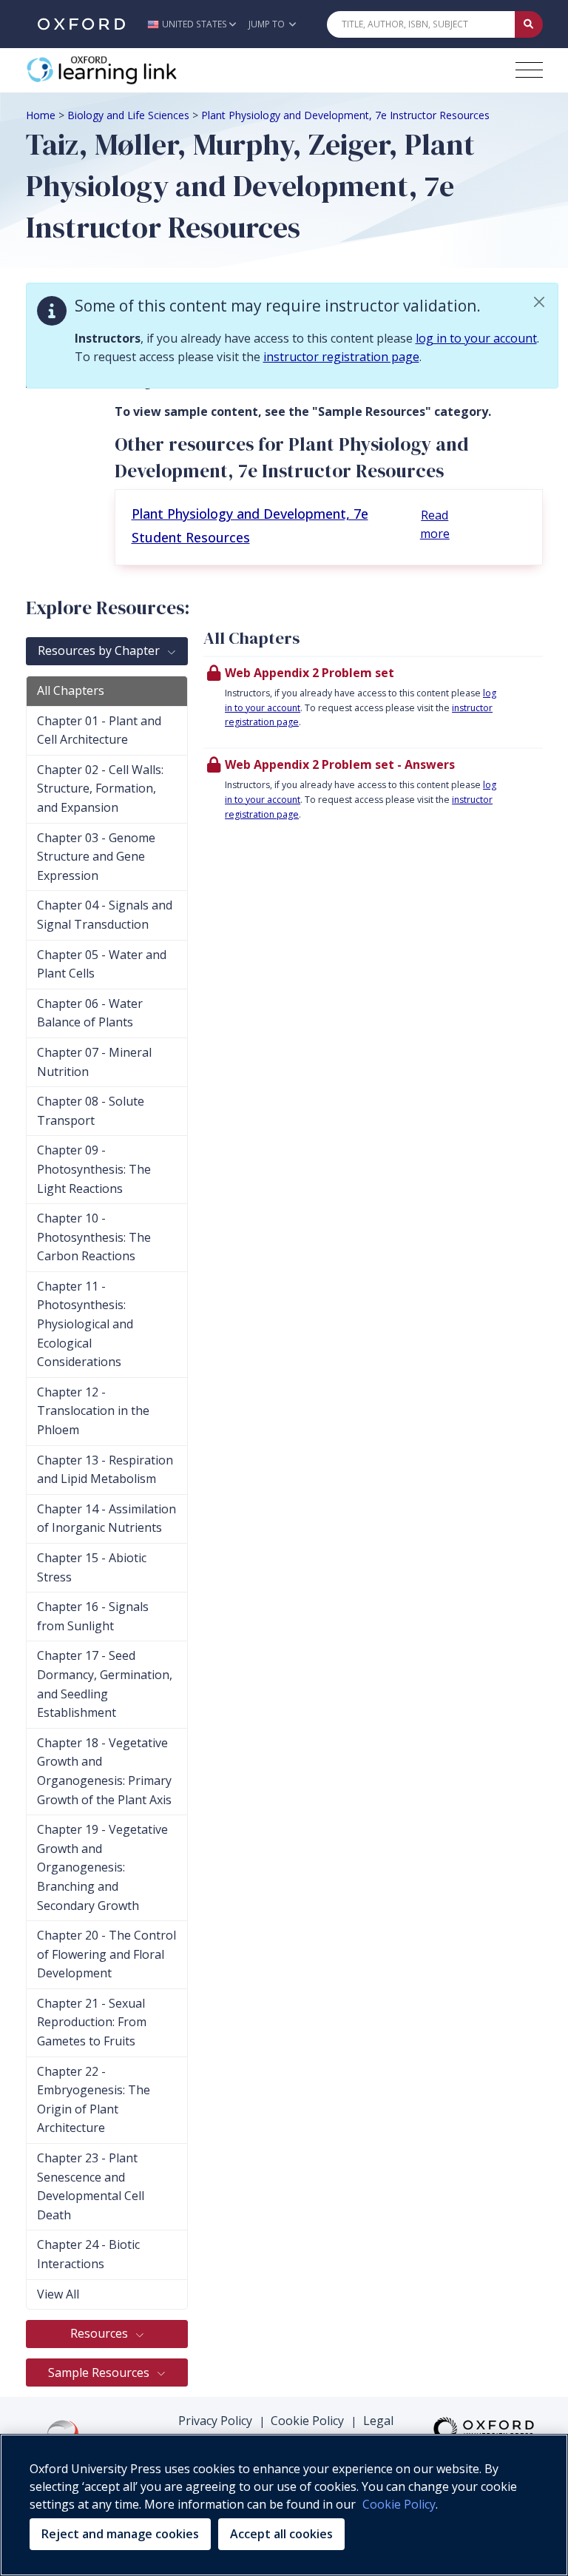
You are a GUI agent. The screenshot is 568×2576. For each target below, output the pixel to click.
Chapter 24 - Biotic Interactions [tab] (88, 2254)
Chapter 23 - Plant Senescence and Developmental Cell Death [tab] (91, 2186)
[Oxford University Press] (81, 24)
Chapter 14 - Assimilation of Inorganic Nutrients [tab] (106, 1519)
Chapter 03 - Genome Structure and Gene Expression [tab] (96, 857)
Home (41, 115)
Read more (435, 525)
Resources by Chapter (100, 650)
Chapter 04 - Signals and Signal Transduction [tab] (105, 915)
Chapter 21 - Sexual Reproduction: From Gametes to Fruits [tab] (92, 2022)
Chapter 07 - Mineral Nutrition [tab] (94, 1062)
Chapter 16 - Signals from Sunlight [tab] (93, 1616)
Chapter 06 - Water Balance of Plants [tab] (90, 1013)
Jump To (268, 24)
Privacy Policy (215, 2421)
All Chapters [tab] (71, 690)
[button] (196, 24)
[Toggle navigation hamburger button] (529, 70)
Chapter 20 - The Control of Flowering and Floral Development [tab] (106, 1954)
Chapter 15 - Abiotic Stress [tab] (92, 1567)
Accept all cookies (281, 2534)
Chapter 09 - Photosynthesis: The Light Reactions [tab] (94, 1169)
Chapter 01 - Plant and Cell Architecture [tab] (99, 730)
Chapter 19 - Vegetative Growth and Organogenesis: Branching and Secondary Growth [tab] (102, 1867)
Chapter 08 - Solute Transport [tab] (91, 1111)
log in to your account (476, 338)
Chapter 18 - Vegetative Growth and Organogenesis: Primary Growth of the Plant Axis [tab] (104, 1771)
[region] (284, 2505)
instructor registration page (341, 357)
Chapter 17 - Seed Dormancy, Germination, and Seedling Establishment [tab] (105, 1684)
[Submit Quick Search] (529, 24)
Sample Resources (100, 2372)
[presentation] (373, 702)
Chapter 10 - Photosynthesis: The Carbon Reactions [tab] (94, 1237)
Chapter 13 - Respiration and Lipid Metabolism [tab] (105, 1470)
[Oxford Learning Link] (137, 70)
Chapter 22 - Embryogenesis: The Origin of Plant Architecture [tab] (94, 2100)
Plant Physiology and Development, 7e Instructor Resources (345, 115)
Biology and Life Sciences (128, 115)
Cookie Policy (307, 2421)
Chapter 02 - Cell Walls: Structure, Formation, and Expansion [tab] (100, 788)
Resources (101, 2333)
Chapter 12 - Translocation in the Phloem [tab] (93, 1411)
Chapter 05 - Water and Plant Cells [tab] (102, 964)
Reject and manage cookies (120, 2534)
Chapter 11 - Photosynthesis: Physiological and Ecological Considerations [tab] (85, 1324)
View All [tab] (58, 2294)
